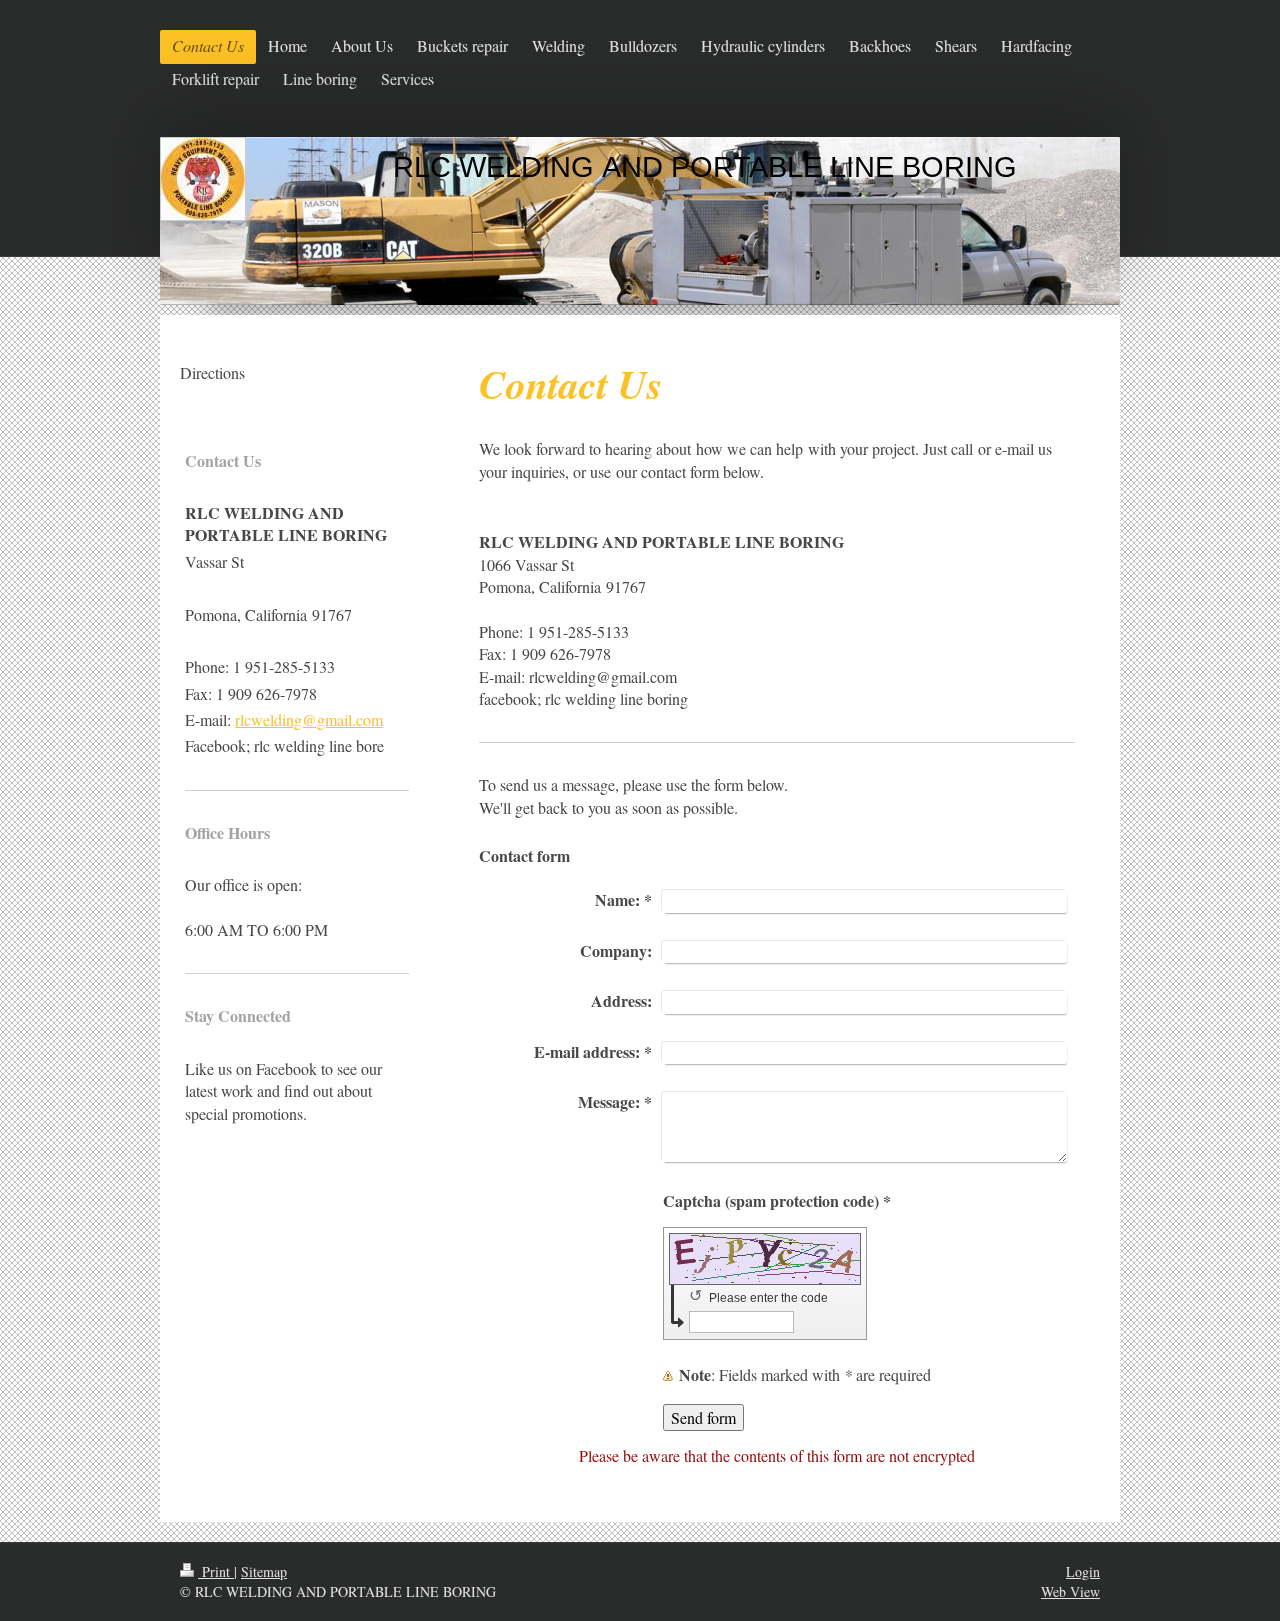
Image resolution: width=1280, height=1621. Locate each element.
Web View (1070, 1591)
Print (216, 1571)
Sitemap (264, 1571)
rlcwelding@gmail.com (309, 719)
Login (1083, 1571)
